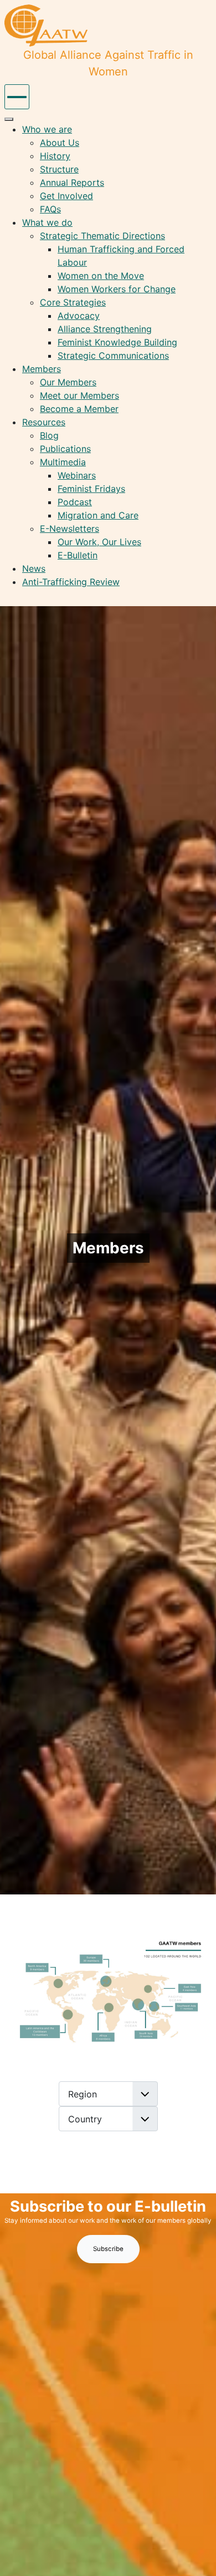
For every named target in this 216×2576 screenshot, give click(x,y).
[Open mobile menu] (17, 97)
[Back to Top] (197, 2555)
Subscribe (108, 2249)
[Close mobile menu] (9, 119)
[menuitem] (47, 129)
